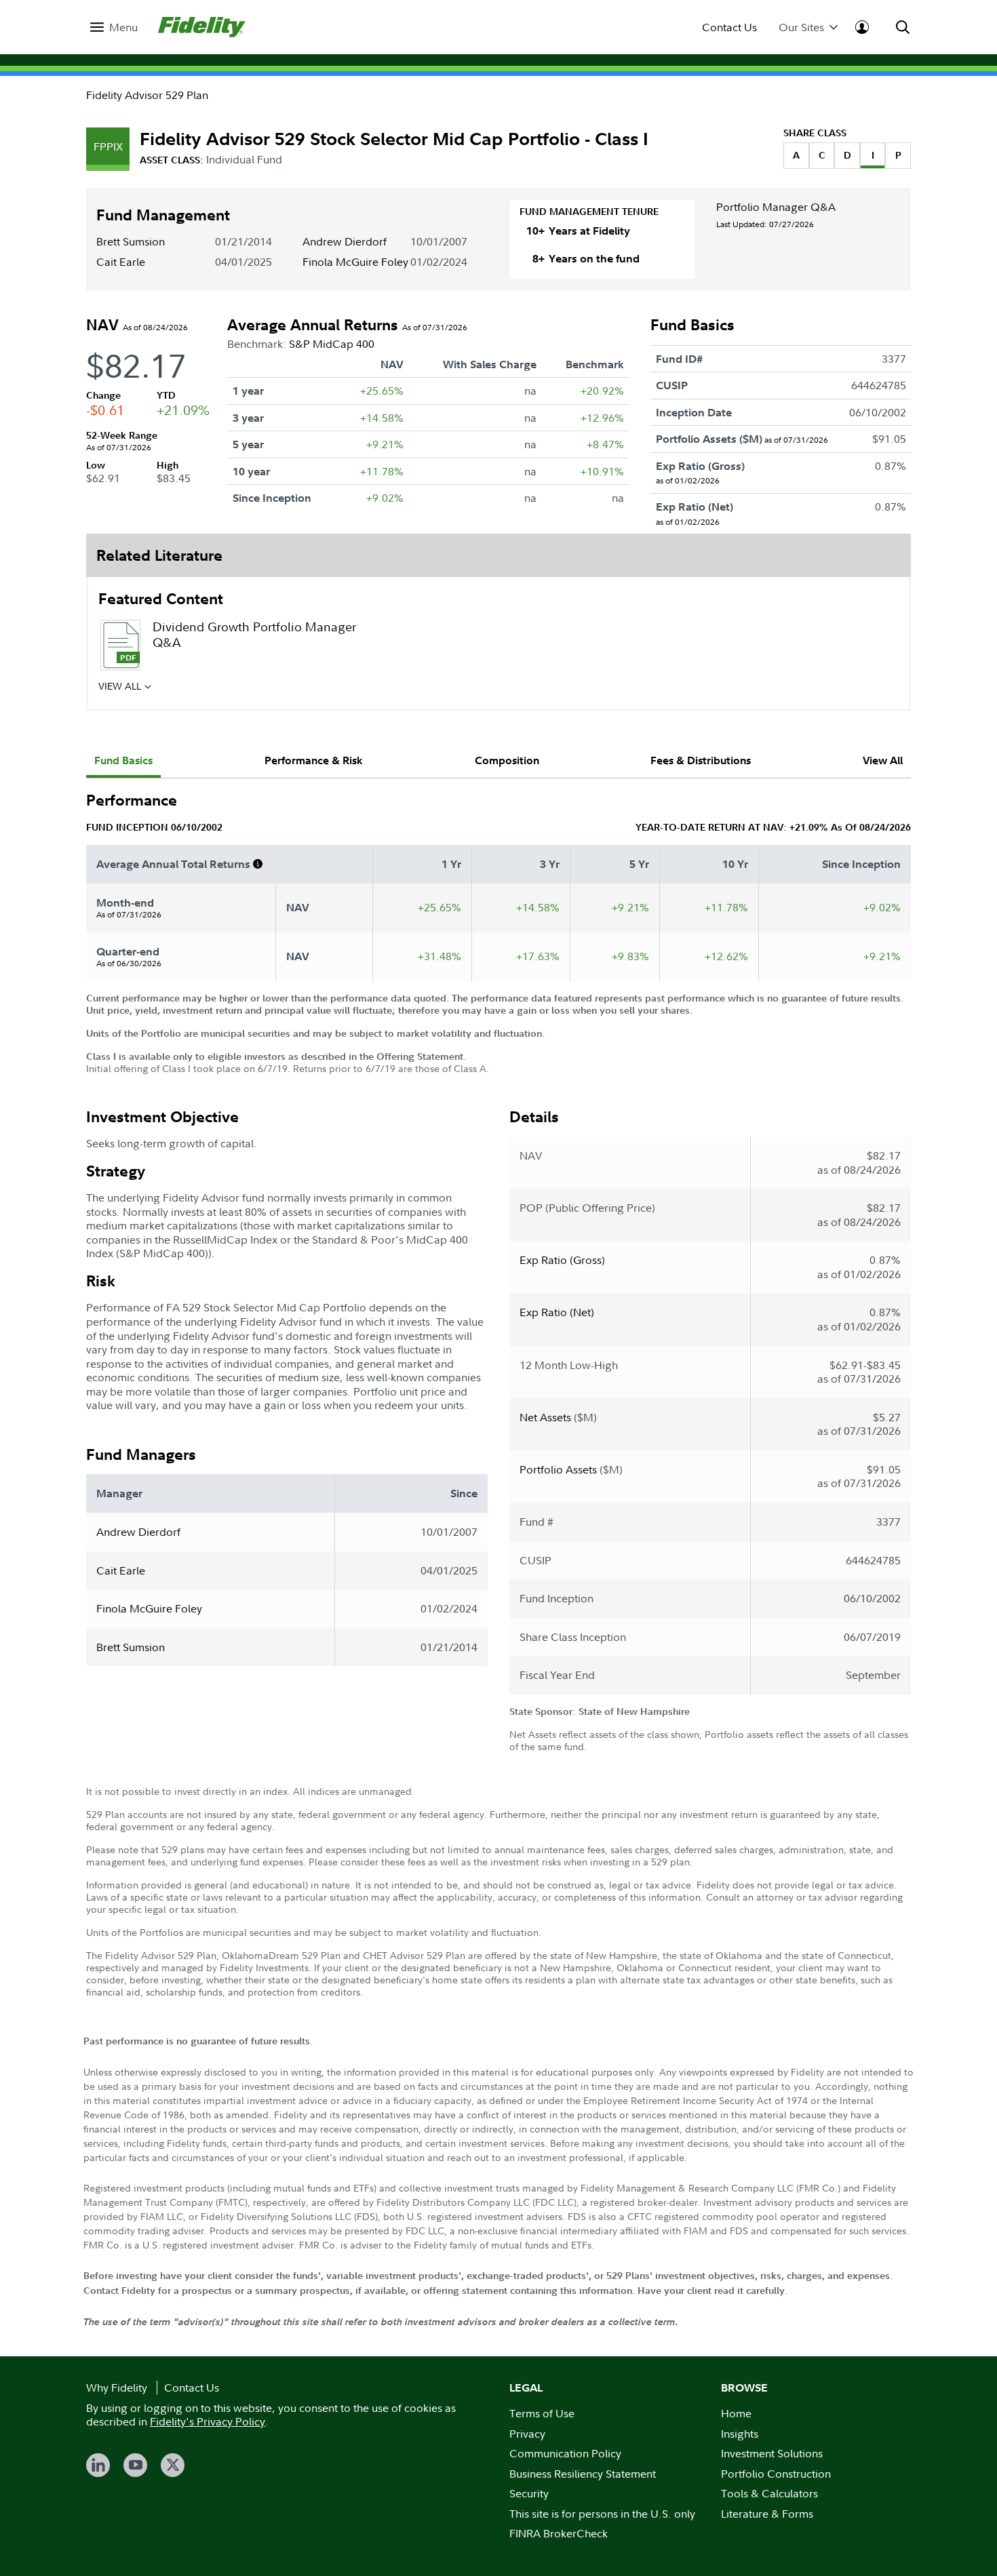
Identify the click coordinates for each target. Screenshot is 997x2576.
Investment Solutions (772, 2453)
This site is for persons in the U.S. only (602, 2514)
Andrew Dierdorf (345, 241)
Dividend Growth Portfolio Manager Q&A (254, 635)
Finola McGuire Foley (355, 262)
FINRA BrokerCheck (559, 2533)
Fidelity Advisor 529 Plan (147, 95)
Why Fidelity (117, 2387)
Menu (123, 27)
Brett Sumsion (131, 241)
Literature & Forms (767, 2514)
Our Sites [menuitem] (801, 27)
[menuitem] (114, 27)
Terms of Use (542, 2413)
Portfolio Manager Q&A (776, 207)
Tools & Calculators (769, 2493)
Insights (740, 2434)
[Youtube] (135, 2465)
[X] (173, 2465)
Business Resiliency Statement (583, 2474)
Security (529, 2493)
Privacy (527, 2434)
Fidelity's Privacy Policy (208, 2421)
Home (736, 2413)
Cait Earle (121, 262)
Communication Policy (565, 2453)
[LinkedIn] (98, 2465)
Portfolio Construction (776, 2474)
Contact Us (729, 27)
